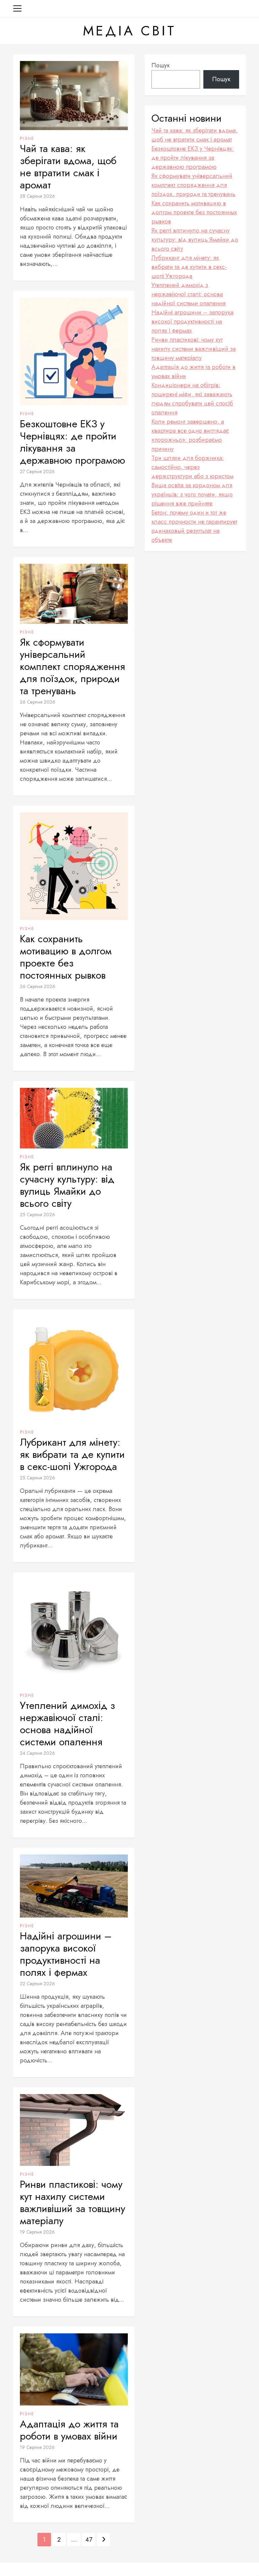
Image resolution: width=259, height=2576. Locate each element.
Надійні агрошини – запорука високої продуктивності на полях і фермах (66, 1954)
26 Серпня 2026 (38, 702)
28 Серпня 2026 (37, 196)
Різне (27, 139)
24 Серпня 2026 (37, 1753)
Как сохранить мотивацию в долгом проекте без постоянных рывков (66, 957)
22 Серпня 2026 (37, 1984)
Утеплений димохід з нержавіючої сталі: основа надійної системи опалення (67, 1724)
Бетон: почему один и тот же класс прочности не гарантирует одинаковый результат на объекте (194, 526)
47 (89, 2540)
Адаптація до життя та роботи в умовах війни (69, 2430)
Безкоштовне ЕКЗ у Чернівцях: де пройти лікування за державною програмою (73, 442)
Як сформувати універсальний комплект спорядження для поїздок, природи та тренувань (73, 667)
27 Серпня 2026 (37, 471)
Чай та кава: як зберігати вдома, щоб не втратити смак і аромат (68, 167)
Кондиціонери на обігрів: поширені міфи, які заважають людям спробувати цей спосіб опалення (192, 399)
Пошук (161, 65)
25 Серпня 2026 (37, 1215)
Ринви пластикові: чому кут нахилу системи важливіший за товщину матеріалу (73, 2203)
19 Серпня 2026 (37, 2232)
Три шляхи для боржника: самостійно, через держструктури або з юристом (192, 467)
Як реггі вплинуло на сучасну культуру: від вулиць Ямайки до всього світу (67, 1185)
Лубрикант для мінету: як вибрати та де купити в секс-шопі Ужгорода (72, 1454)
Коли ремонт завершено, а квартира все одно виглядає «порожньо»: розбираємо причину (190, 435)
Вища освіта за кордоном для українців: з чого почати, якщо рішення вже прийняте (192, 494)
